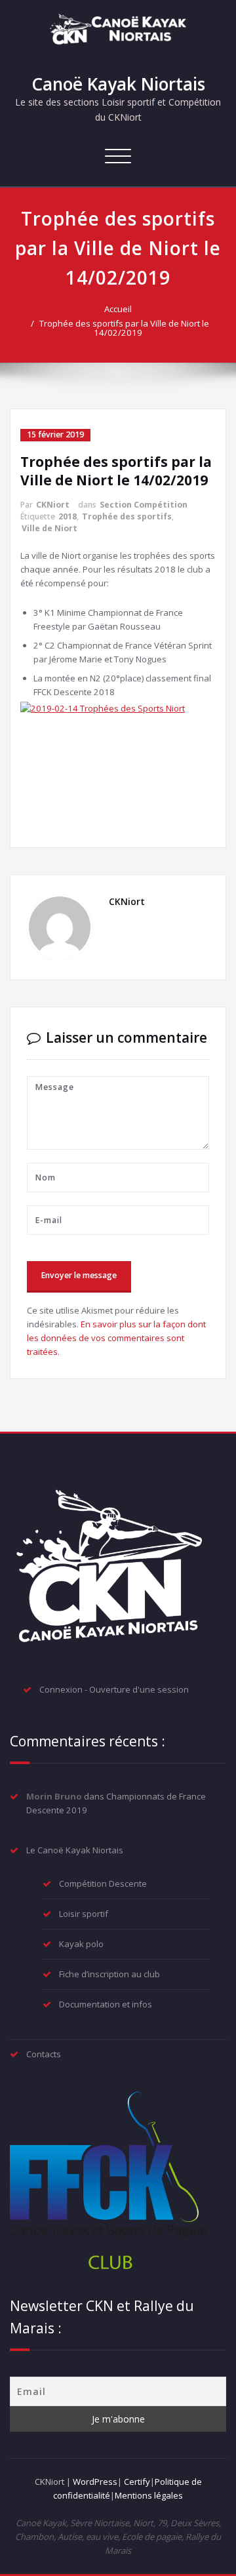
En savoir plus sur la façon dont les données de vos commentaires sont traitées (116, 1338)
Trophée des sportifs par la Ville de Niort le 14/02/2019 (124, 328)
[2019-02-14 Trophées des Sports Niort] (118, 766)
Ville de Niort (49, 528)
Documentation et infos (106, 2004)
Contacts (44, 2054)
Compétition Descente (103, 1883)
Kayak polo (81, 1944)
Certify (137, 2482)
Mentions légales (149, 2495)
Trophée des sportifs (127, 516)
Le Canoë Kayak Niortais (75, 1850)
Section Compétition (144, 505)
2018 (68, 516)
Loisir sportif (84, 1914)
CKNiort (53, 505)
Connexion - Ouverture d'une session (114, 1689)
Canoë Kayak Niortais (118, 84)
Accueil (118, 309)
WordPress (95, 2482)
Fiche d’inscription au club (109, 1974)
